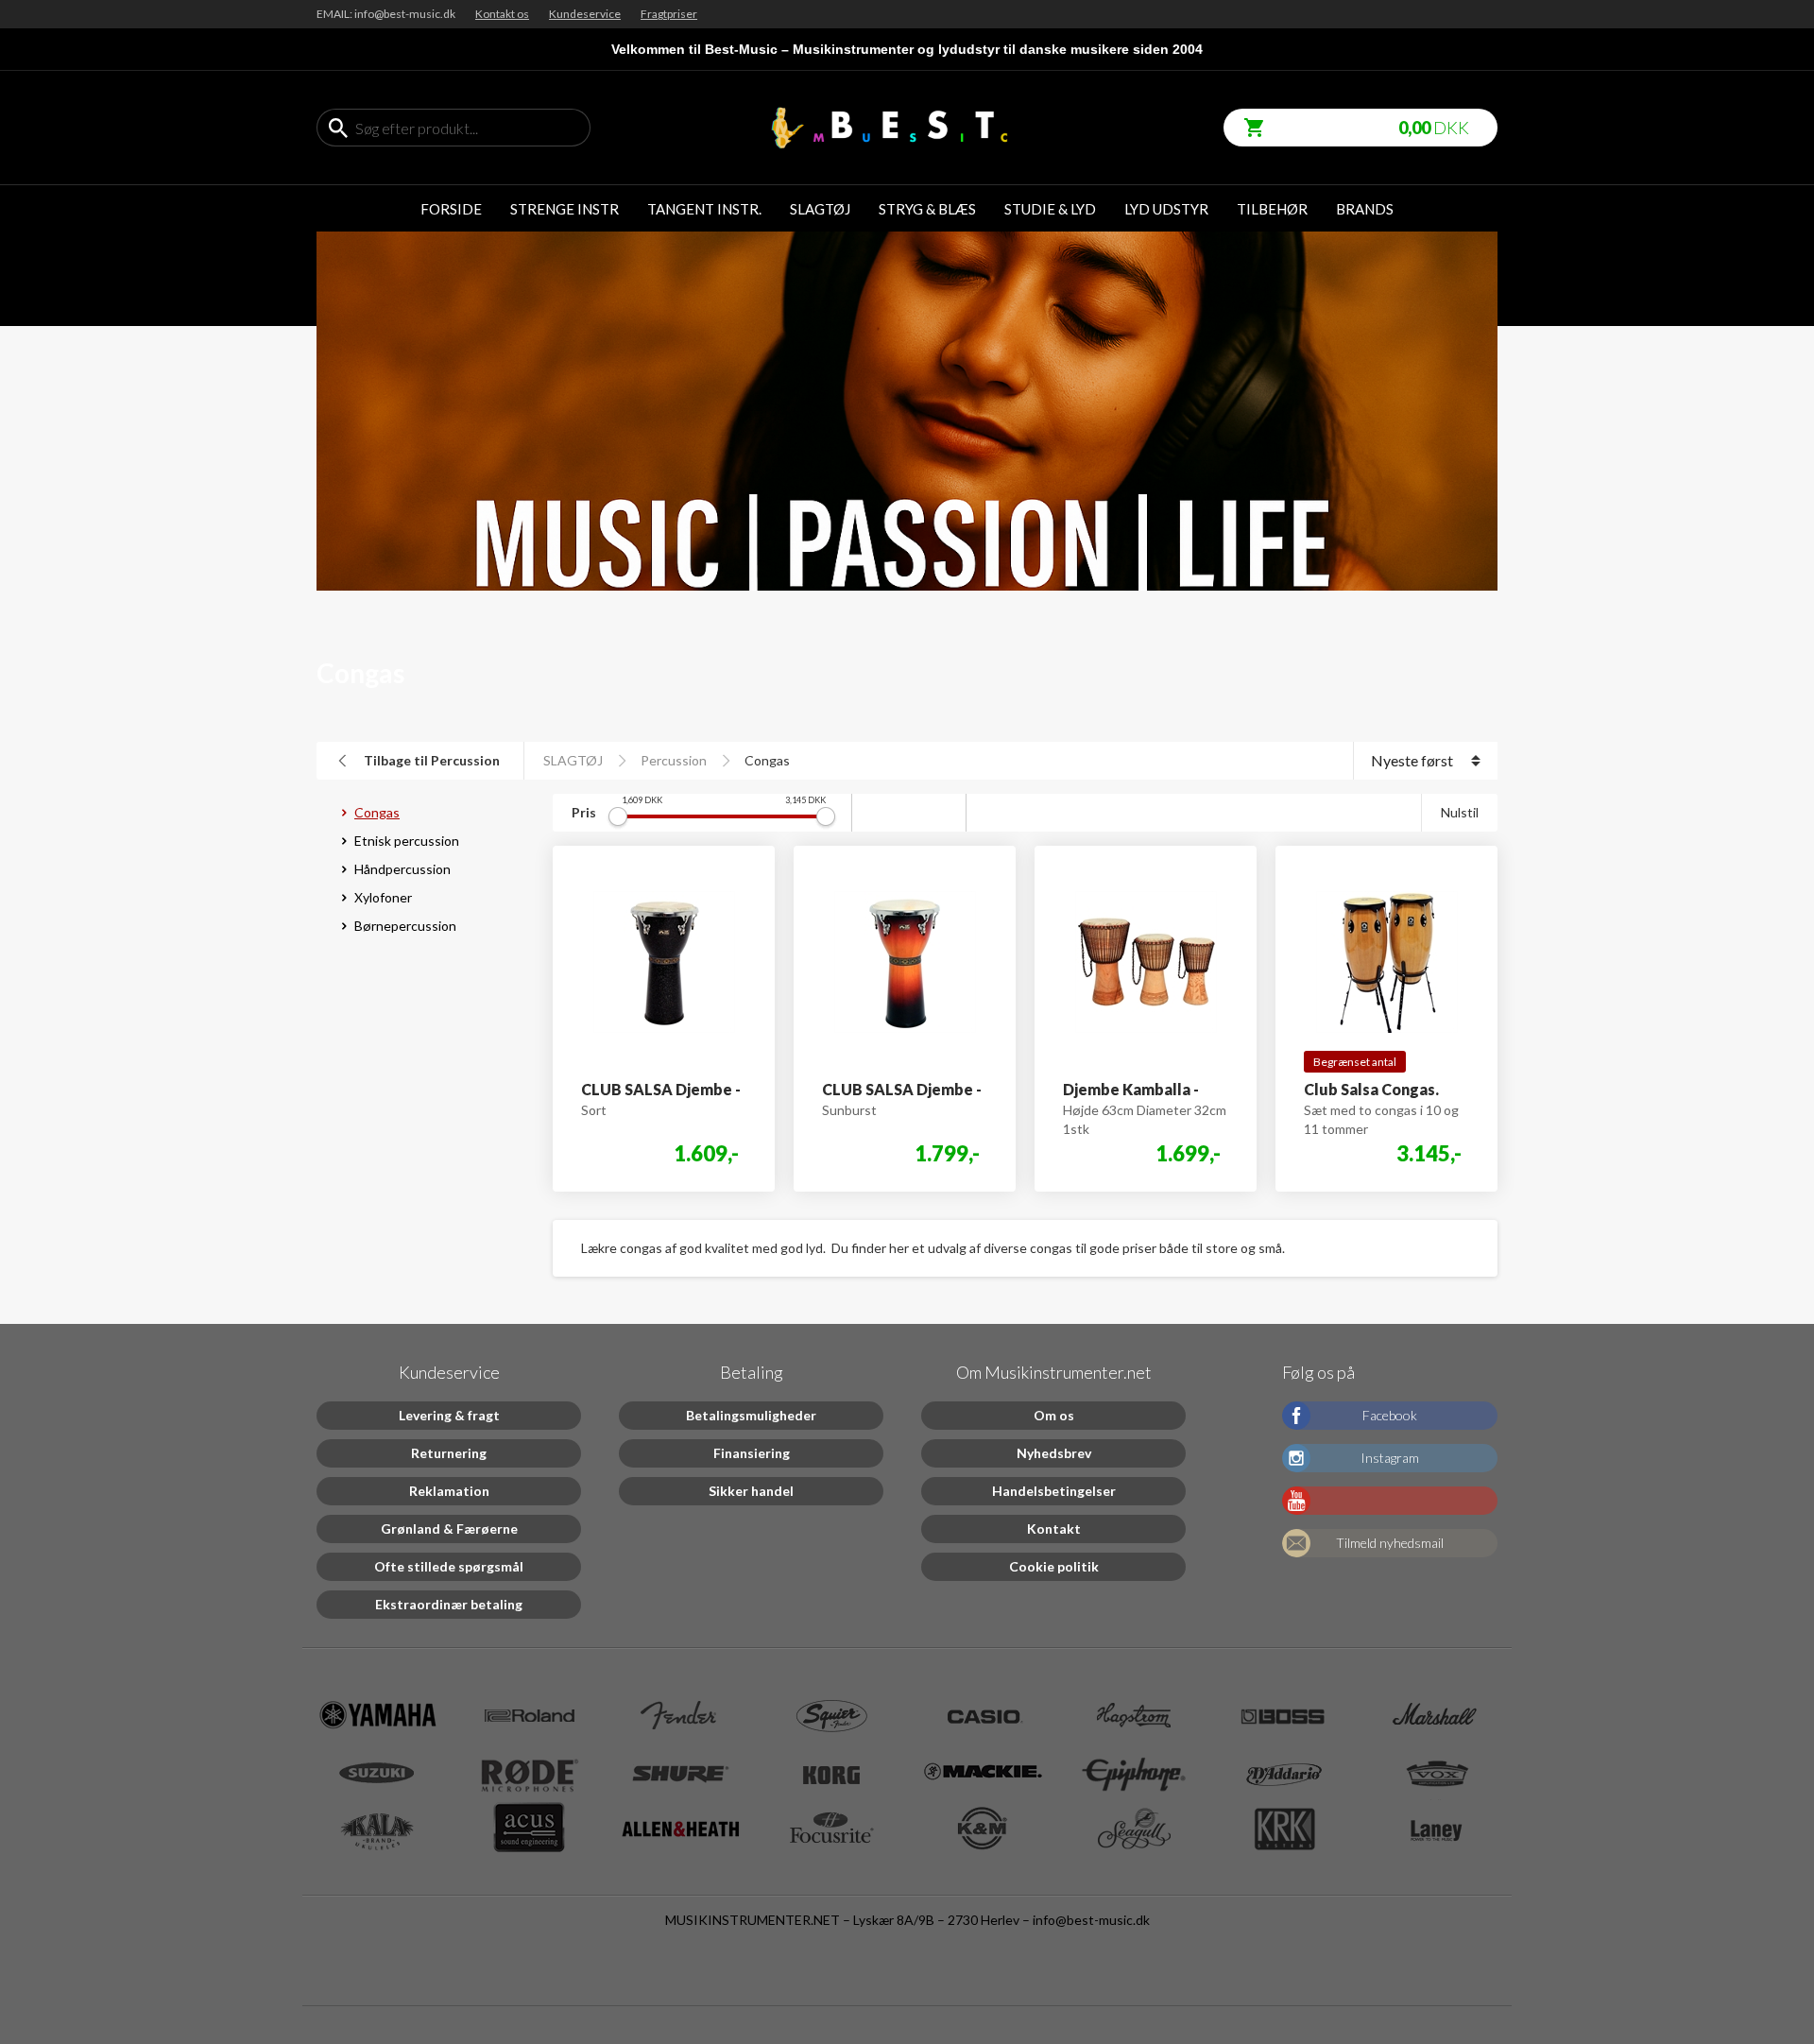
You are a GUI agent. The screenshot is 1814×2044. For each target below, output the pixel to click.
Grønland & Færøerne (449, 1529)
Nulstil (1460, 812)
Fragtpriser (669, 14)
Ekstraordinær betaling (449, 1604)
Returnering (449, 1453)
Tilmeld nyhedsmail (1390, 1543)
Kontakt (1054, 1529)
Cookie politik (1054, 1566)
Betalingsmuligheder (751, 1415)
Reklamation (449, 1491)
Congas (767, 760)
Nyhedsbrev (1054, 1453)
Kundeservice (585, 14)
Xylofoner (383, 897)
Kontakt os (502, 14)
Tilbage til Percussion (432, 760)
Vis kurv (1247, 118)
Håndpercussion (402, 869)
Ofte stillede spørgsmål (449, 1566)
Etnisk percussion (407, 841)
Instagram (1390, 1458)
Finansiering (752, 1453)
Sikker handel (751, 1491)
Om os (1054, 1415)
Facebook (1390, 1415)
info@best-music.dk (1091, 1920)
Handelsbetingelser (1054, 1491)
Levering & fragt (449, 1415)
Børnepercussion (405, 926)
